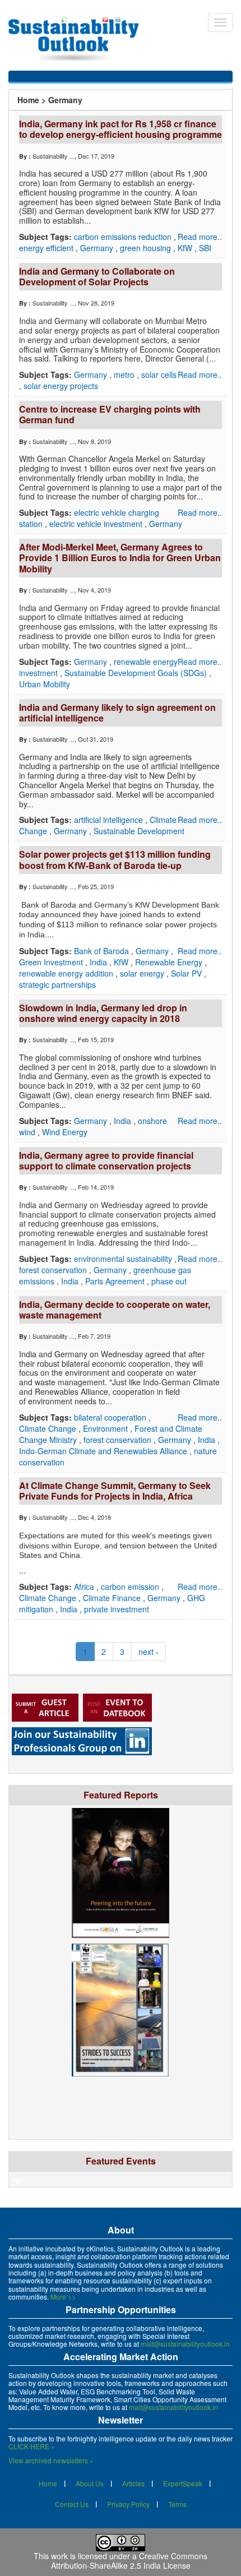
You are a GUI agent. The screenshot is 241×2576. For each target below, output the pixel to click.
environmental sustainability (124, 1259)
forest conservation (54, 1270)
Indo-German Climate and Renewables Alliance (104, 1451)
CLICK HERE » (32, 2446)
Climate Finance (113, 1598)
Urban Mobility (45, 684)
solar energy (143, 973)
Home (28, 100)
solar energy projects (61, 386)
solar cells (159, 374)
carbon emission (131, 1587)
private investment (117, 1609)
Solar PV (187, 973)
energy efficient (47, 248)
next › (149, 1652)
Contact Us (72, 2504)
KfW (186, 248)
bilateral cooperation (111, 1417)
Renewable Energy (170, 962)
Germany (98, 248)
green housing (147, 248)
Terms (177, 2504)
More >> (63, 2297)
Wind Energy (65, 1132)
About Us (90, 2483)
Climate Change (49, 1428)
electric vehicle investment (97, 524)
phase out (169, 1281)
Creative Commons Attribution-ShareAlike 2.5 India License (129, 2561)
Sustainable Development (139, 831)
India (99, 962)
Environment (106, 1428)
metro (125, 374)
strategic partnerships (57, 984)
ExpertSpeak (183, 2483)
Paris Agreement (116, 1281)
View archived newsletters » (51, 2460)
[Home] (79, 39)
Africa (85, 1587)
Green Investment (52, 962)
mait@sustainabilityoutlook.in (185, 2344)
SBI (205, 248)
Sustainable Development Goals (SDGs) (137, 673)
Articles (133, 2483)
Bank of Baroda (103, 951)
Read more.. (200, 237)
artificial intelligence (110, 820)
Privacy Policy (128, 2504)
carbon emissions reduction (124, 237)
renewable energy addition (67, 973)
